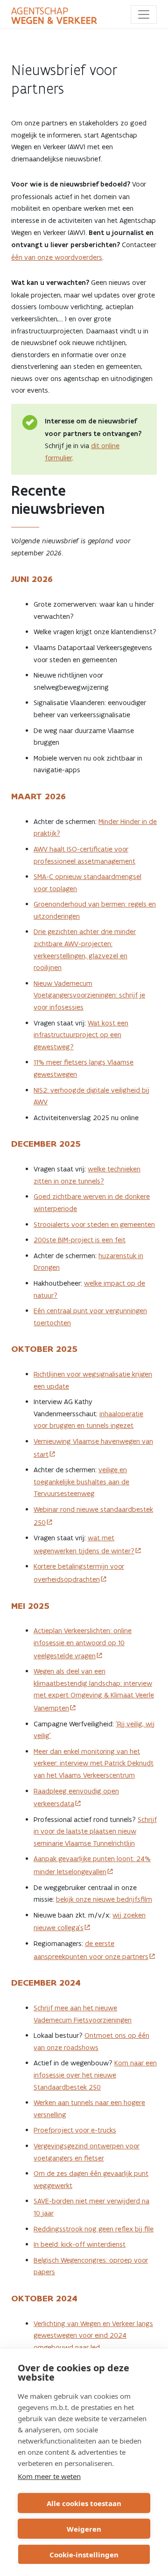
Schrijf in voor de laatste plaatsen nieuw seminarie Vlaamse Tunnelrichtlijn (95, 1831)
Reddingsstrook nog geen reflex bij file (94, 2229)
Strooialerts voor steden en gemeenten (94, 1224)
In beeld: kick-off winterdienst (80, 2244)
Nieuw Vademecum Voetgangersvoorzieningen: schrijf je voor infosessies (89, 995)
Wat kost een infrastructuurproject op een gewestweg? (81, 1035)
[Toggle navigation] (144, 14)
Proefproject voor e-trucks (75, 2130)
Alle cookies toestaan (84, 2503)
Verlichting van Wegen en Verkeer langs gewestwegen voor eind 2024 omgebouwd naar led (93, 2335)
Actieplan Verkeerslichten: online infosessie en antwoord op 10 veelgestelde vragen (83, 1643)
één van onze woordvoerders (57, 257)
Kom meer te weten (49, 2476)
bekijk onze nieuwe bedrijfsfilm (104, 1899)
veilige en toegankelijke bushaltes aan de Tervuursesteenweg (81, 1482)
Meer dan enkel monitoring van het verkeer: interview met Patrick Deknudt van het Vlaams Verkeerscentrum (94, 1763)
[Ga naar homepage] (54, 16)
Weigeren (84, 2529)
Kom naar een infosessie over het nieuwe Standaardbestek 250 (95, 2075)
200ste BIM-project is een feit (80, 1240)
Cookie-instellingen (84, 2555)
